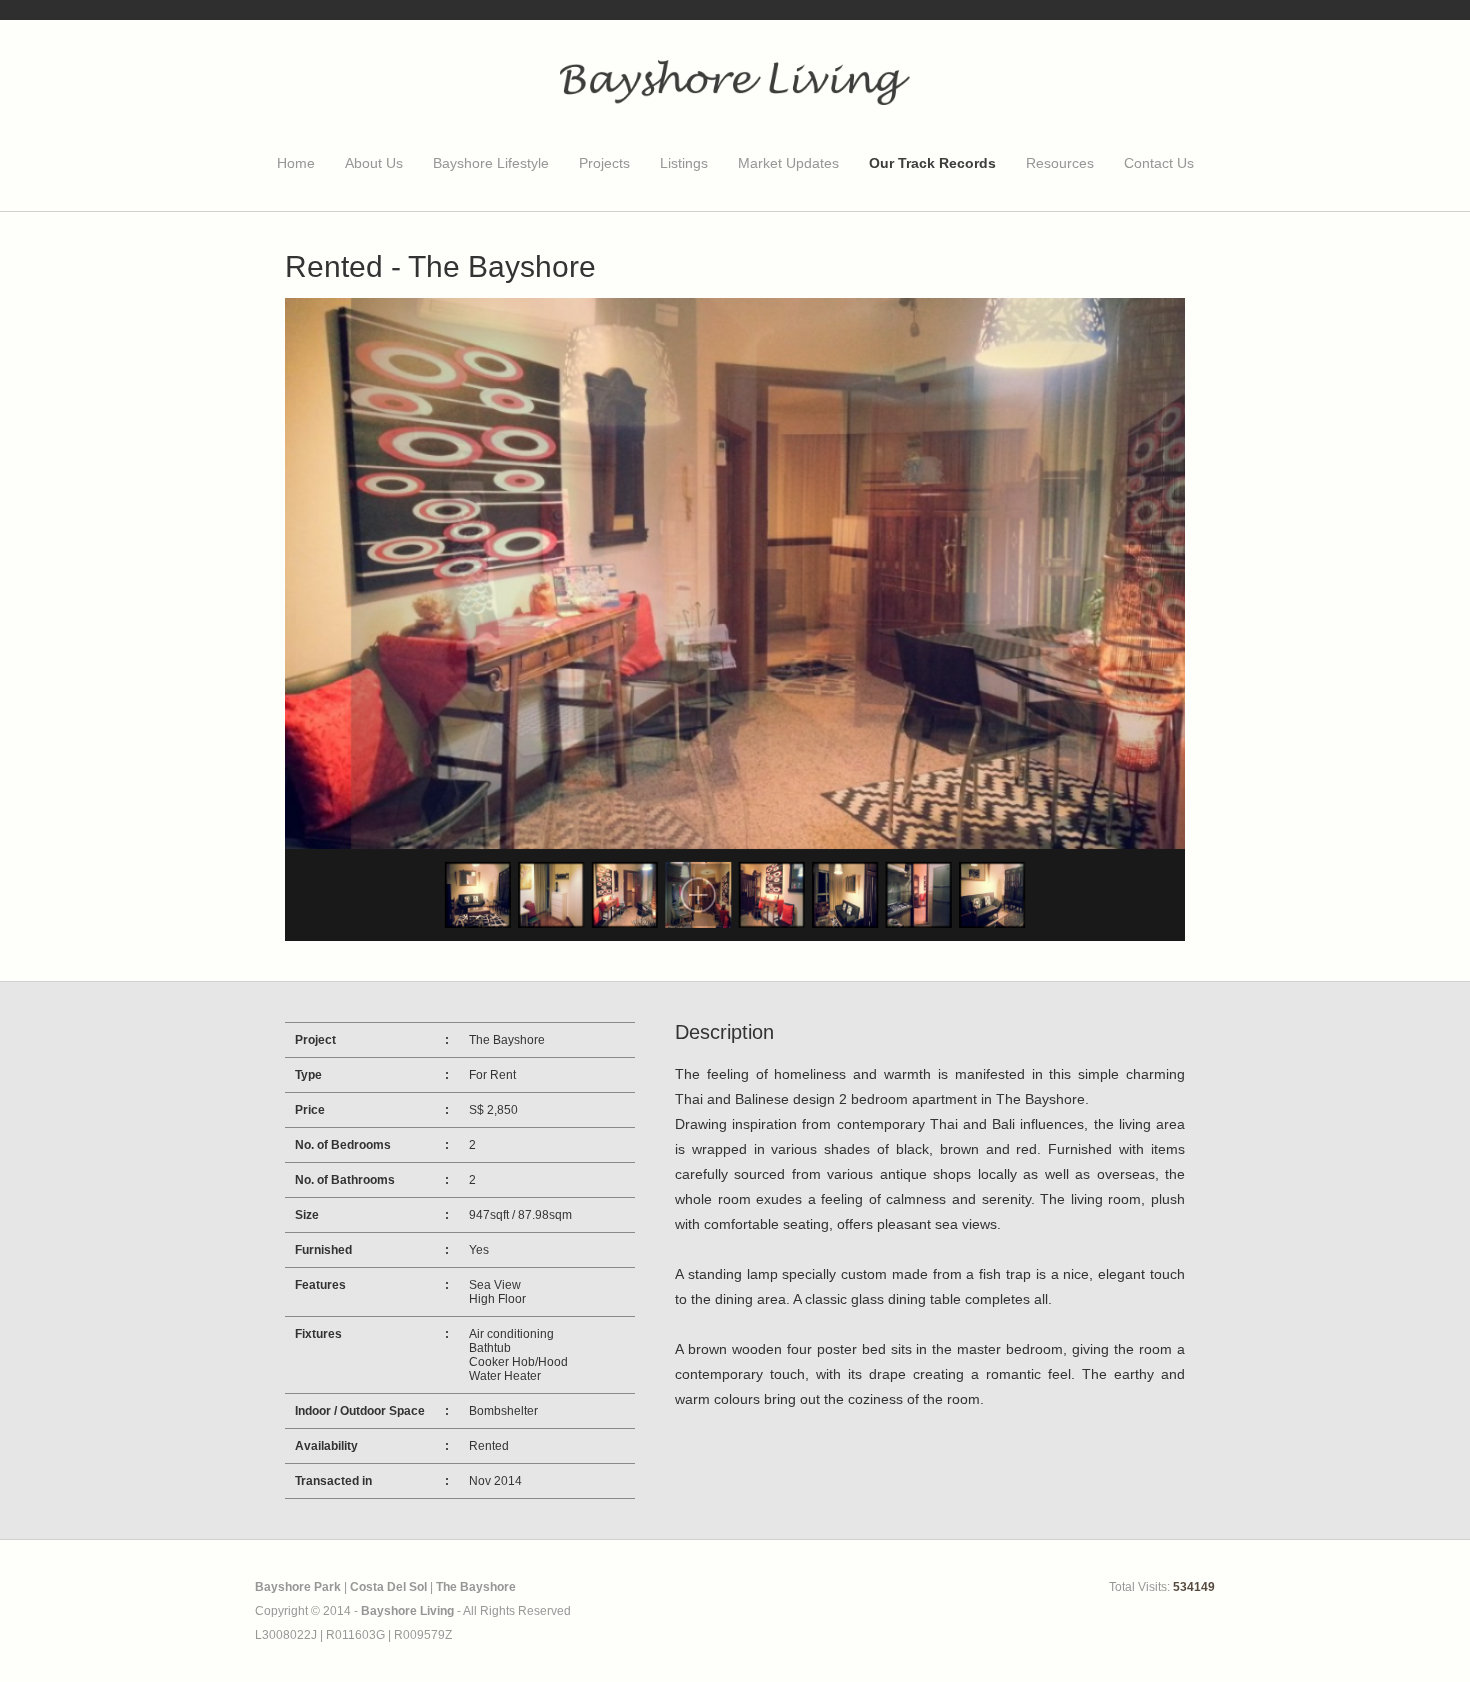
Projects (604, 163)
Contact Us (1159, 163)
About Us (374, 163)
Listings (684, 163)
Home (296, 163)
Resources (1060, 163)
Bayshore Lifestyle (491, 163)
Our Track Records (932, 163)
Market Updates (788, 163)
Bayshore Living (407, 1611)
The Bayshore (476, 1587)
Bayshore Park (298, 1587)
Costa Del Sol (388, 1587)
